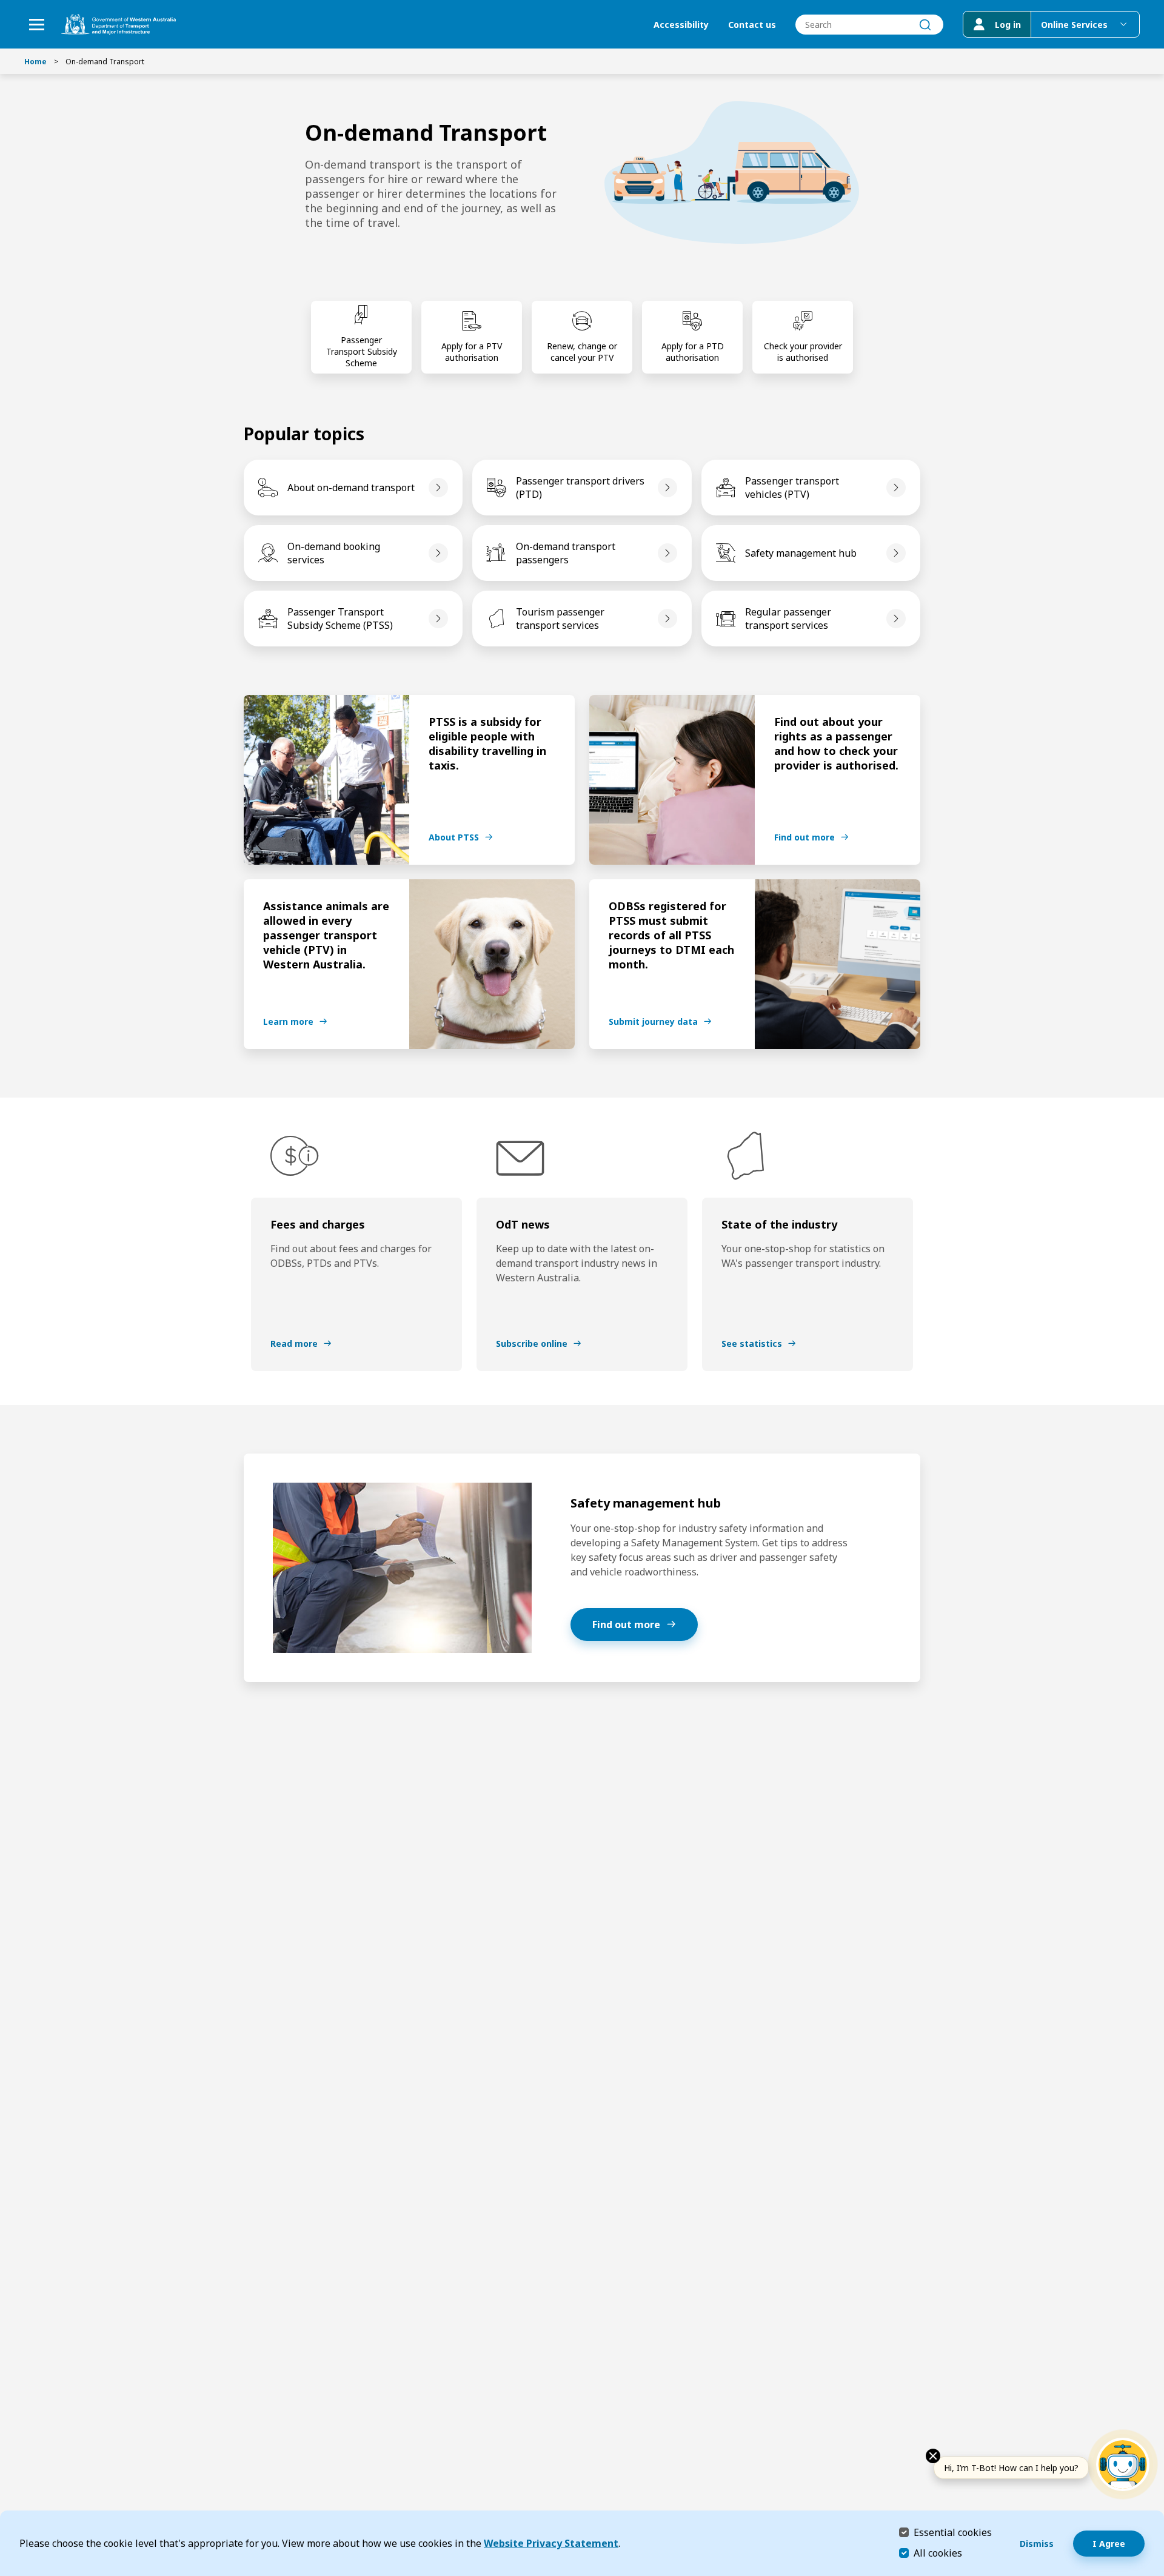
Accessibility (681, 25)
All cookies (938, 2553)
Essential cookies (953, 2532)
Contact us (752, 25)
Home (35, 62)
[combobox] (869, 25)
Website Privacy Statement (551, 2543)
